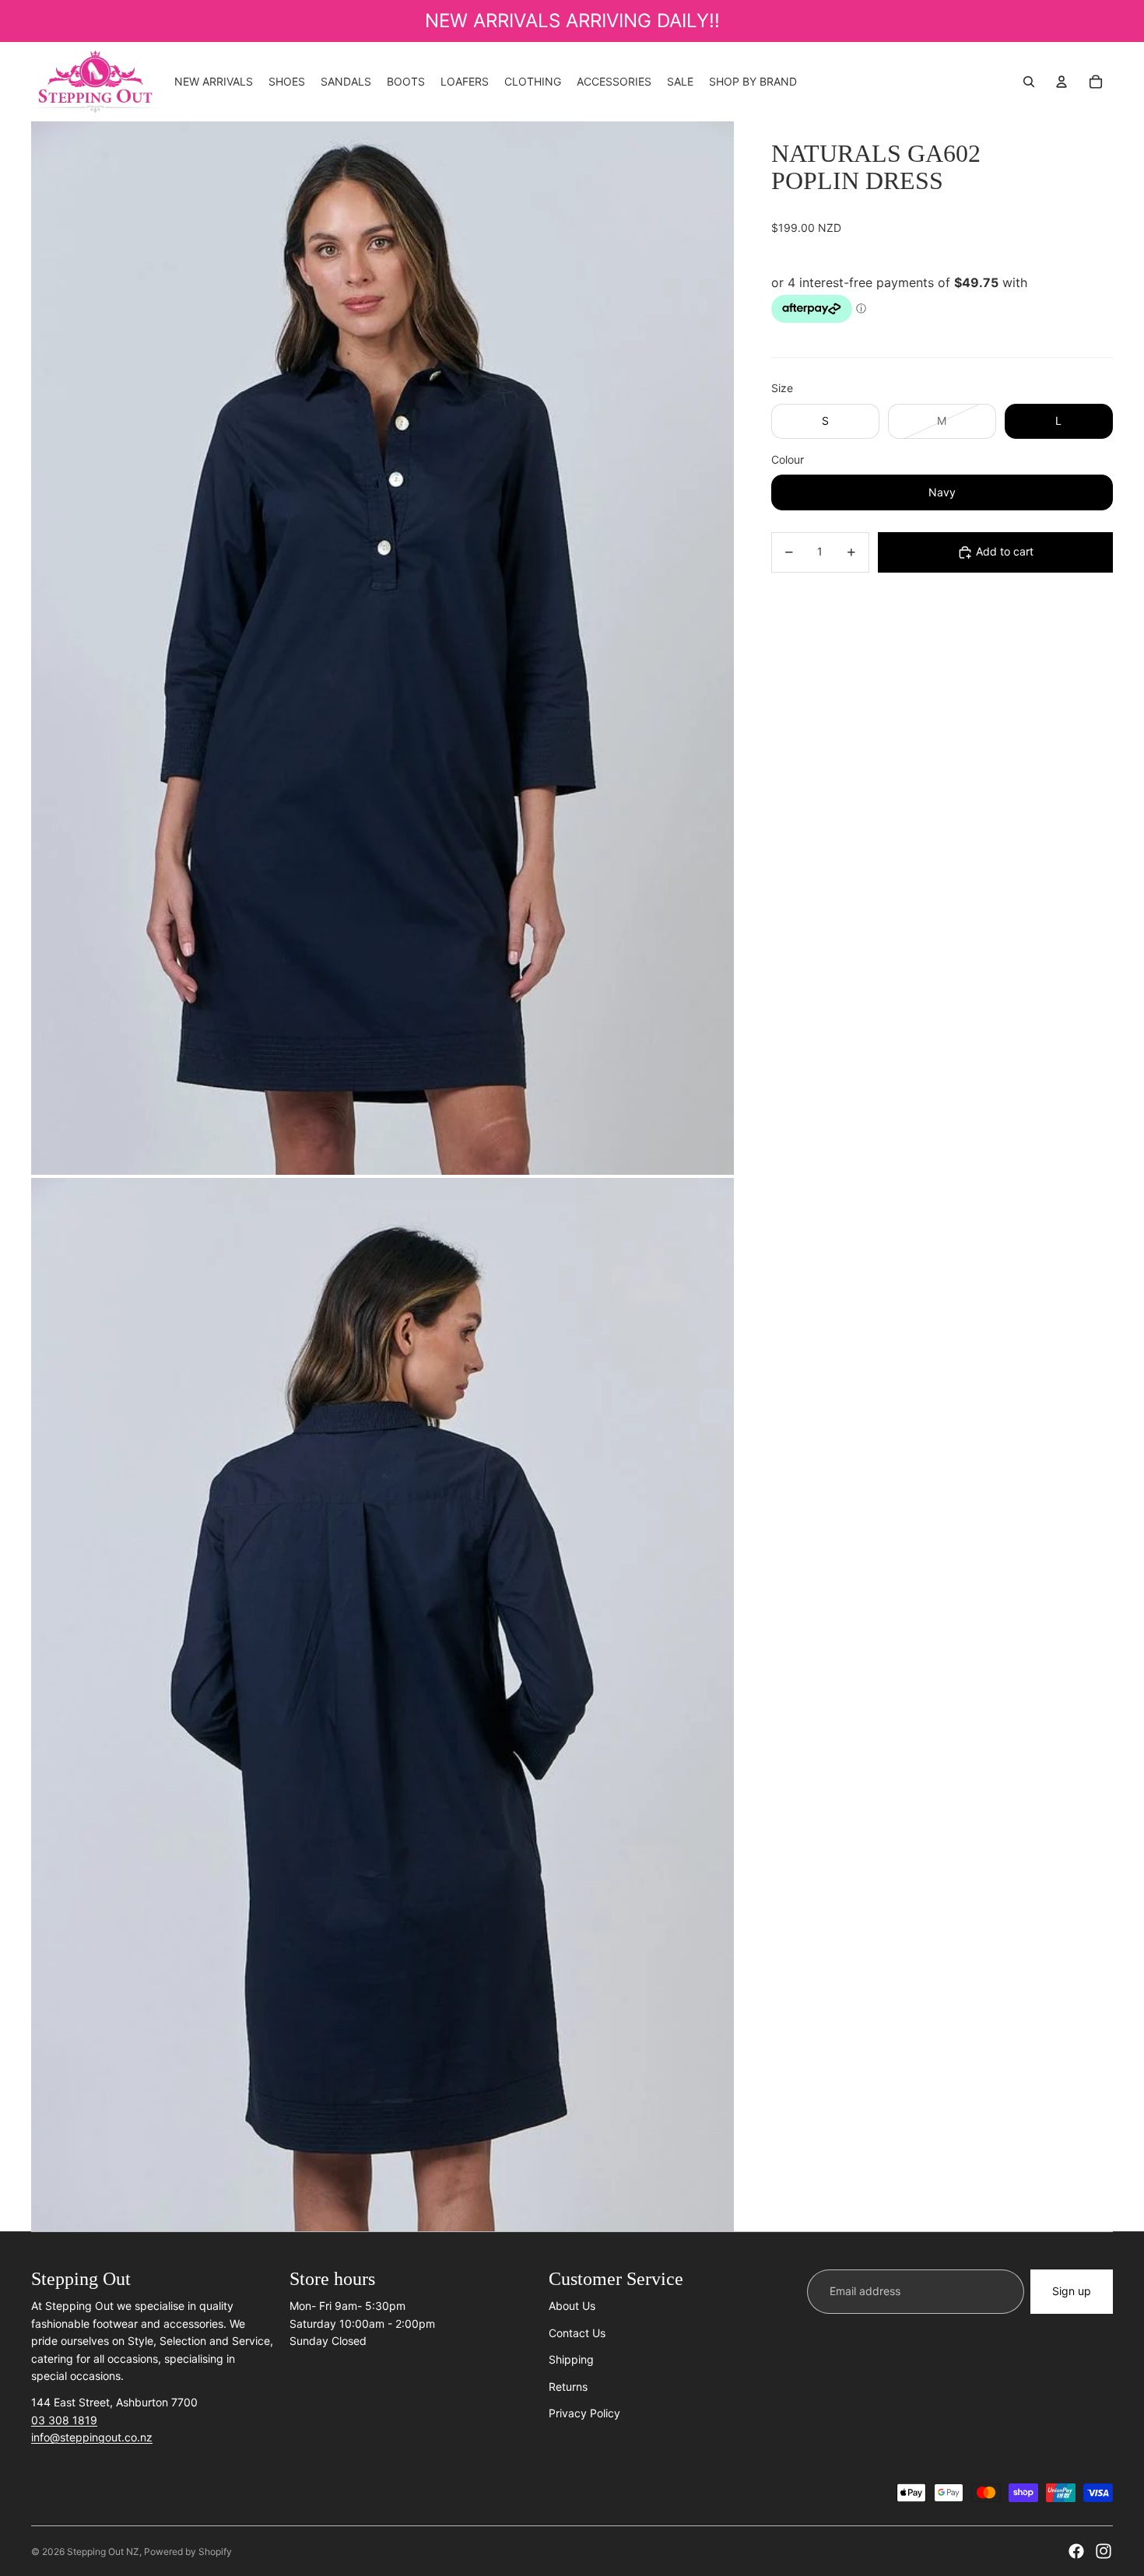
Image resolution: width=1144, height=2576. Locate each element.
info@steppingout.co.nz (92, 2437)
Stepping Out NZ (103, 2551)
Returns (568, 2387)
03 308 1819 (64, 2420)
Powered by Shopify (188, 2551)
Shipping (571, 2359)
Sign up (1072, 2291)
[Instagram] (1104, 2551)
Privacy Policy (584, 2413)
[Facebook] (1076, 2551)
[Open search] (1029, 82)
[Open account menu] (1062, 82)
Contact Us (577, 2333)
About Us (572, 2306)
